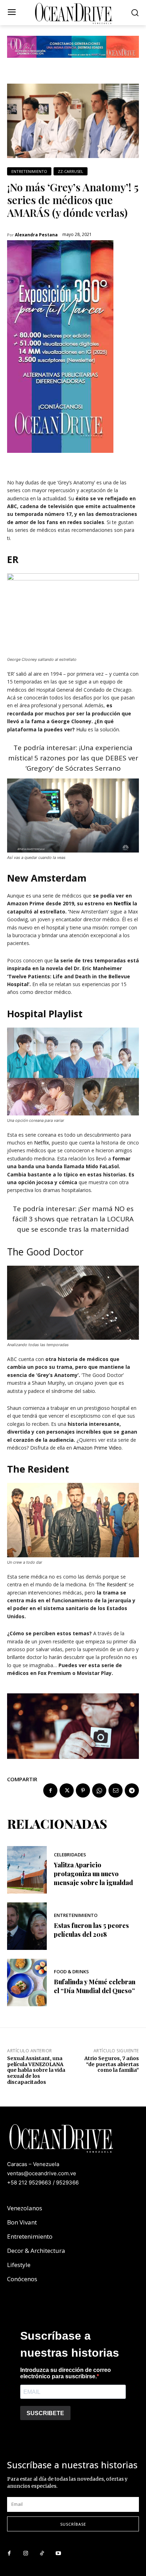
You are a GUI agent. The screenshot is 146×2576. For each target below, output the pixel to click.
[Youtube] (58, 2554)
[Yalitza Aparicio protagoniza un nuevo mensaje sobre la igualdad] (27, 1870)
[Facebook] (50, 1790)
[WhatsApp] (99, 1790)
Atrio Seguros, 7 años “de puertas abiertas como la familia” (112, 2064)
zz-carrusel (71, 171)
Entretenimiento (29, 171)
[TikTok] (42, 2554)
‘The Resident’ (112, 1584)
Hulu (81, 729)
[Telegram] (132, 1790)
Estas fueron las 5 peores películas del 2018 (91, 1930)
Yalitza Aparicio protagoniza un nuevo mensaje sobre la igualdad (93, 1874)
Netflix (122, 903)
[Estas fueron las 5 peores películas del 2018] (27, 1926)
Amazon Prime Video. (98, 1448)
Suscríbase (73, 2524)
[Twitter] (67, 1790)
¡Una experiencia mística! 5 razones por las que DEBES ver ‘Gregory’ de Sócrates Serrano (73, 758)
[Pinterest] (83, 1790)
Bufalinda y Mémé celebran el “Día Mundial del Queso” (95, 1986)
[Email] (116, 1790)
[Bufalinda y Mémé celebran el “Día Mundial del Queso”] (27, 1982)
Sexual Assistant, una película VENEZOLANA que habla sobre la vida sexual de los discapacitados (36, 2070)
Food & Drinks (71, 1972)
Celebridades (70, 1855)
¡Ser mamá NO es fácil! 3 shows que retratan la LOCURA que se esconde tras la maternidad (73, 1219)
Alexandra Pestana (36, 235)
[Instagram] (26, 2554)
